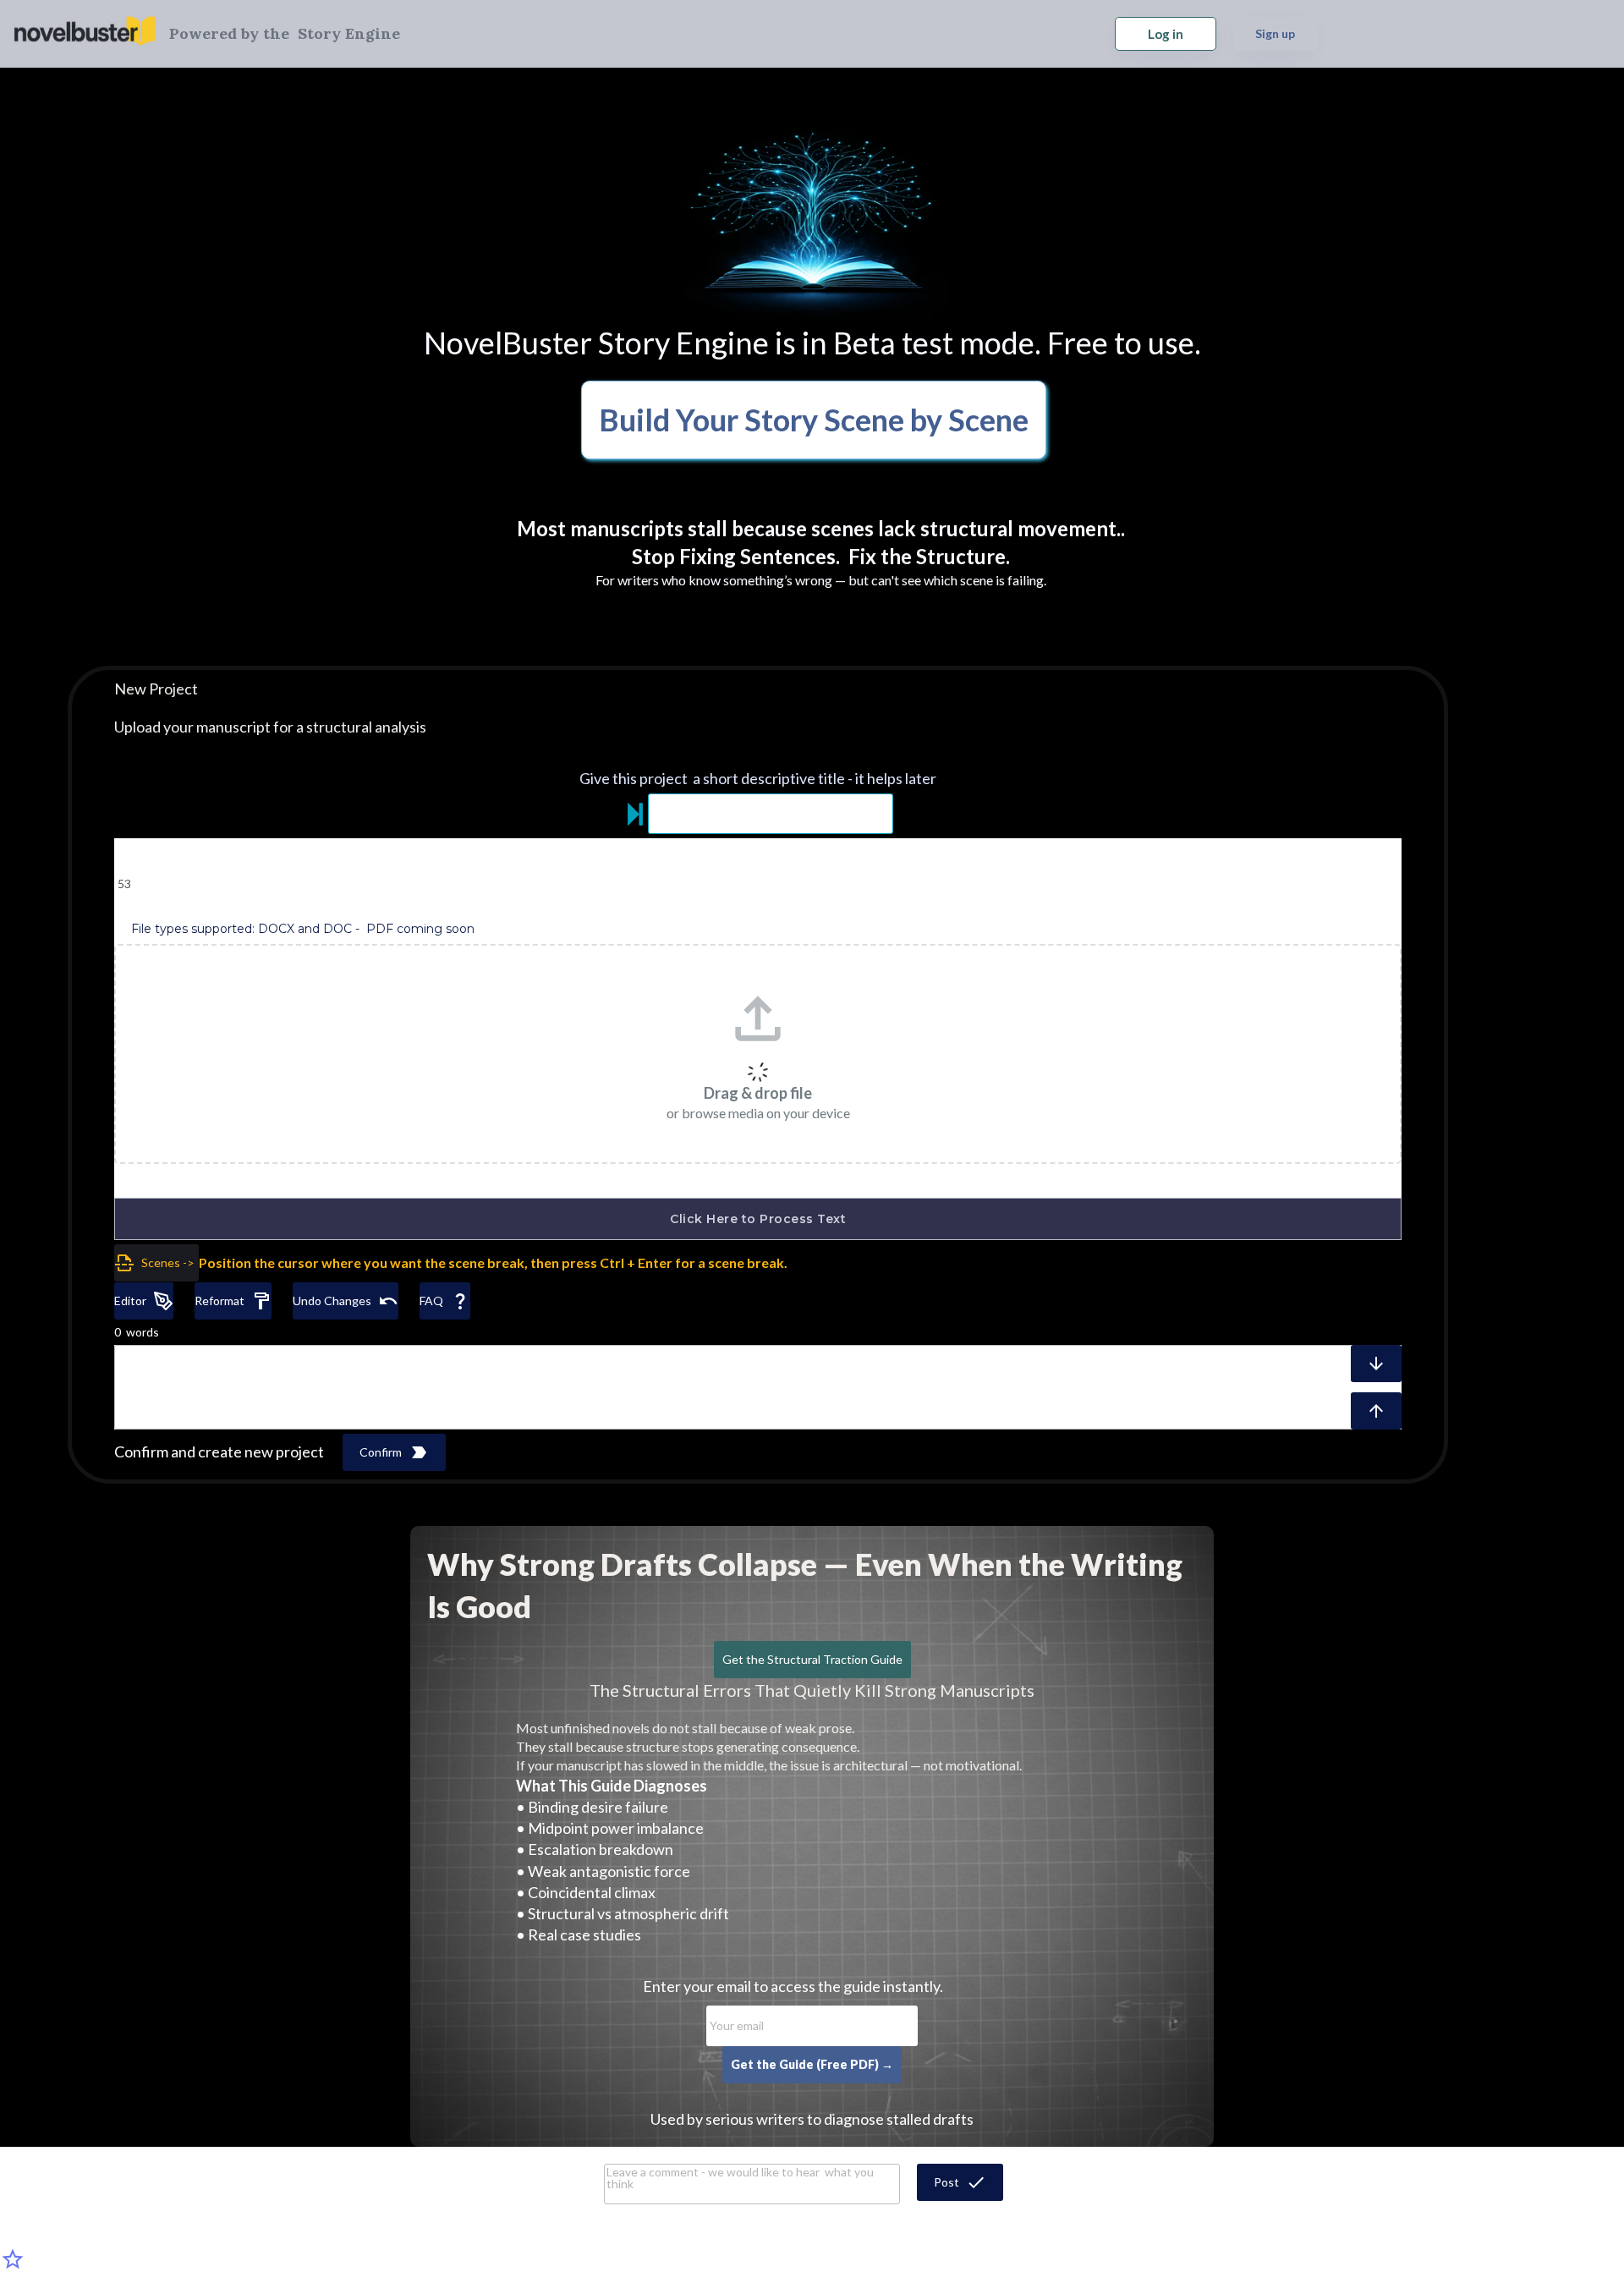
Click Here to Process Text (758, 1219)
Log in (1166, 34)
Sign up (1275, 33)
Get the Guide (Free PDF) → (812, 2064)
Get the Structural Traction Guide (812, 1659)
